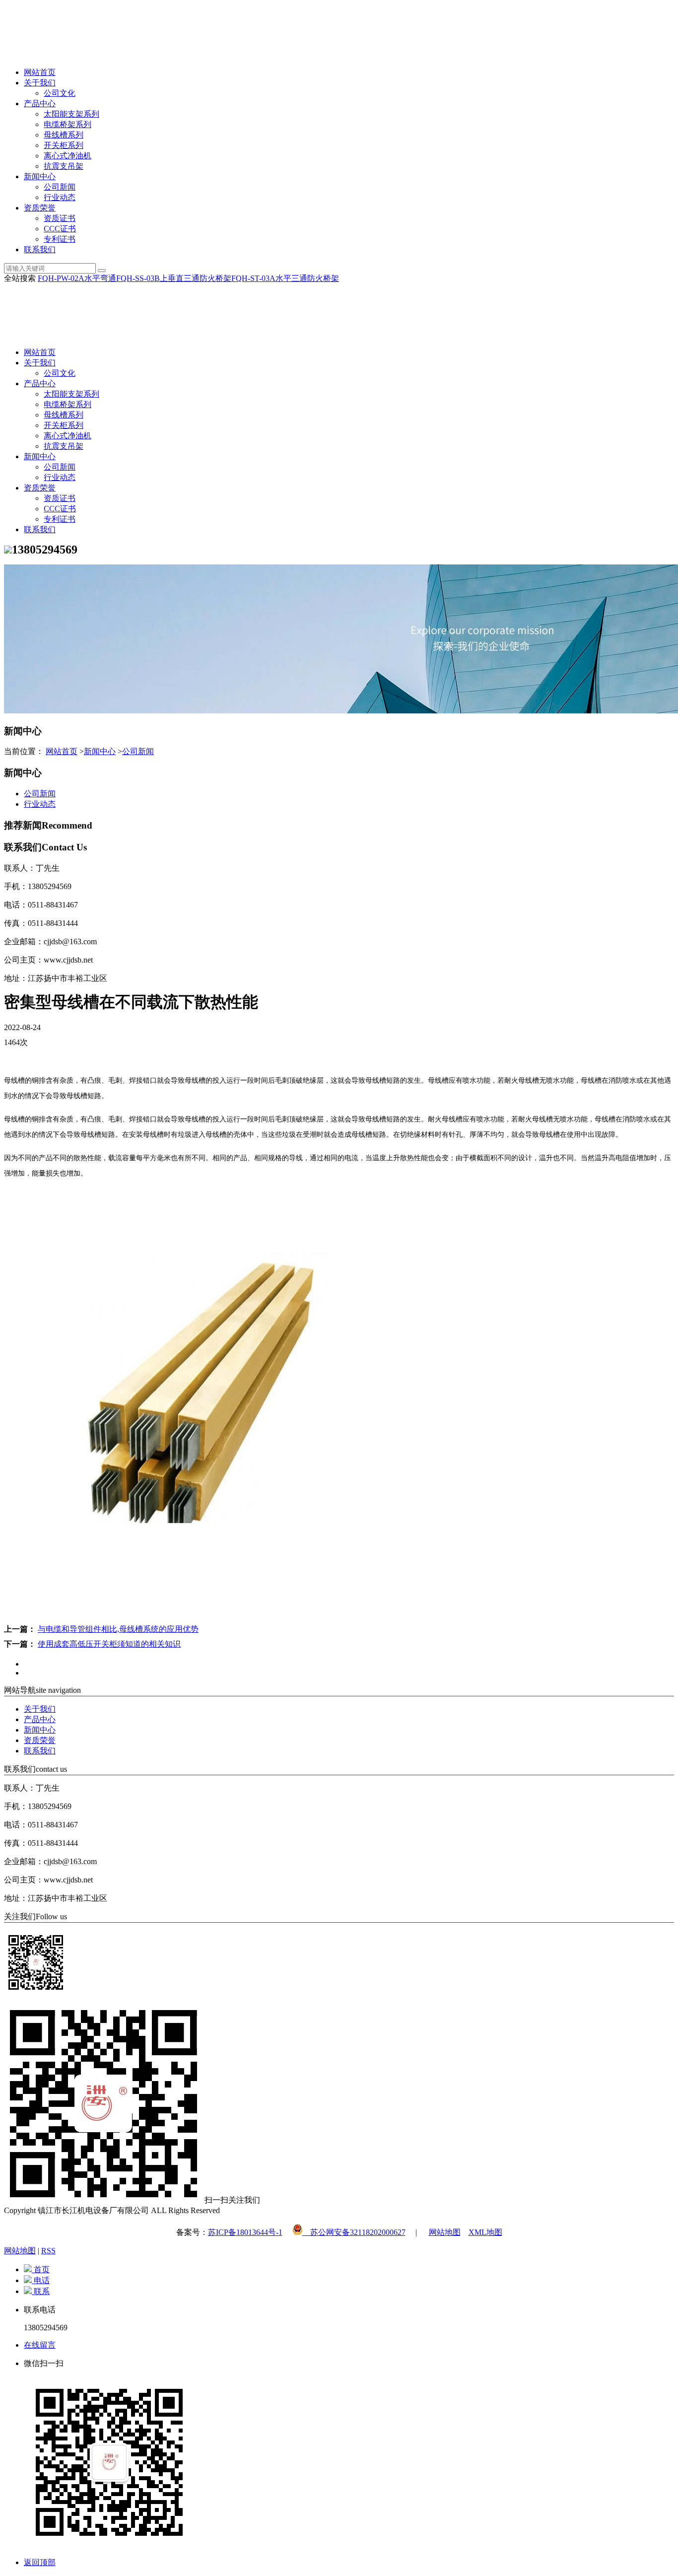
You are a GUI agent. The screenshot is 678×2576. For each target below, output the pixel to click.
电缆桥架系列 (68, 124)
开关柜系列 (64, 145)
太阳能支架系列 (71, 114)
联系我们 (40, 249)
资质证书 (60, 218)
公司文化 (60, 93)
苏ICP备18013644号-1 (245, 2232)
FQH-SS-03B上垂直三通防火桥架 (174, 278)
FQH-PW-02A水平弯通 (77, 278)
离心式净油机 (68, 156)
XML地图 (485, 2232)
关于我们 (40, 83)
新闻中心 (40, 176)
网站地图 (445, 2232)
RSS (48, 2251)
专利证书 (60, 239)
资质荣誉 (40, 208)
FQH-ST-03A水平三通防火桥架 (285, 278)
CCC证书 (60, 229)
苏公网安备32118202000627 (354, 2232)
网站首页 (40, 72)
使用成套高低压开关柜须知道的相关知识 (109, 1644)
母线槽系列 (64, 135)
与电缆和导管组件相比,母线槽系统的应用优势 (118, 1629)
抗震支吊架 (64, 166)
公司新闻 (60, 187)
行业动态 (60, 197)
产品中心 (40, 104)
